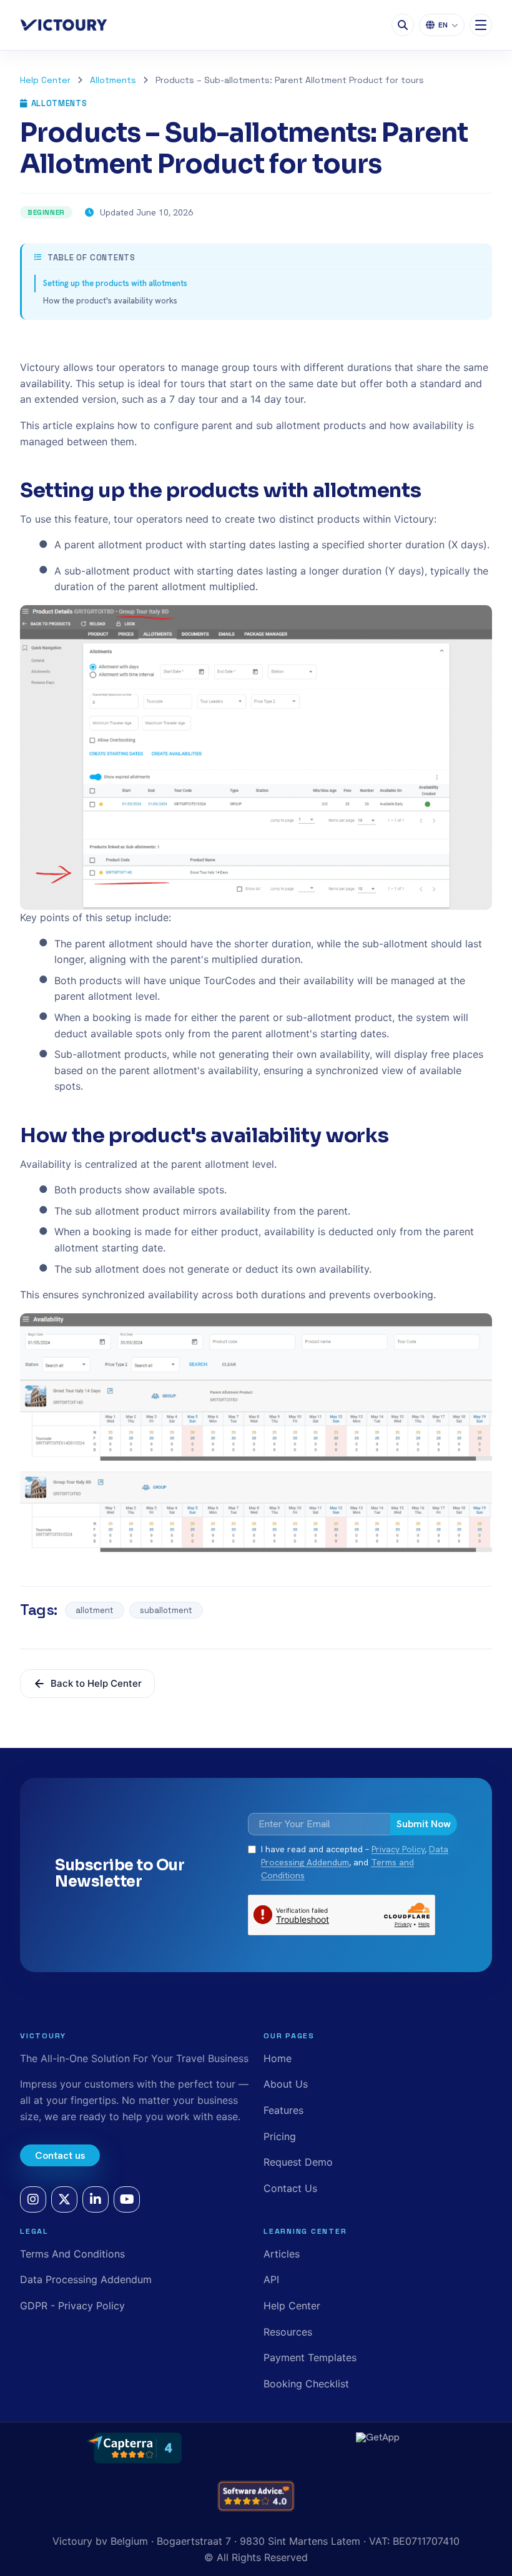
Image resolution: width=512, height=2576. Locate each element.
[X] (64, 2199)
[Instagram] (33, 2199)
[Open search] (403, 25)
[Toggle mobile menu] (481, 25)
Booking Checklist (306, 2384)
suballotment (166, 1610)
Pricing (280, 2136)
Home (278, 2058)
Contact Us (290, 2188)
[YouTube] (127, 2199)
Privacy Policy (398, 1849)
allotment (95, 1610)
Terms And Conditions (72, 2254)
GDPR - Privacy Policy (72, 2306)
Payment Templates (310, 2357)
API (271, 2279)
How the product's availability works (110, 301)
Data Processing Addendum (86, 2279)
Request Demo (298, 2162)
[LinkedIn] (96, 2199)
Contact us (60, 2155)
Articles (282, 2254)
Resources (288, 2332)
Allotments (113, 80)
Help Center (45, 80)
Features (283, 2110)
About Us (286, 2084)
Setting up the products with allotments (115, 283)
